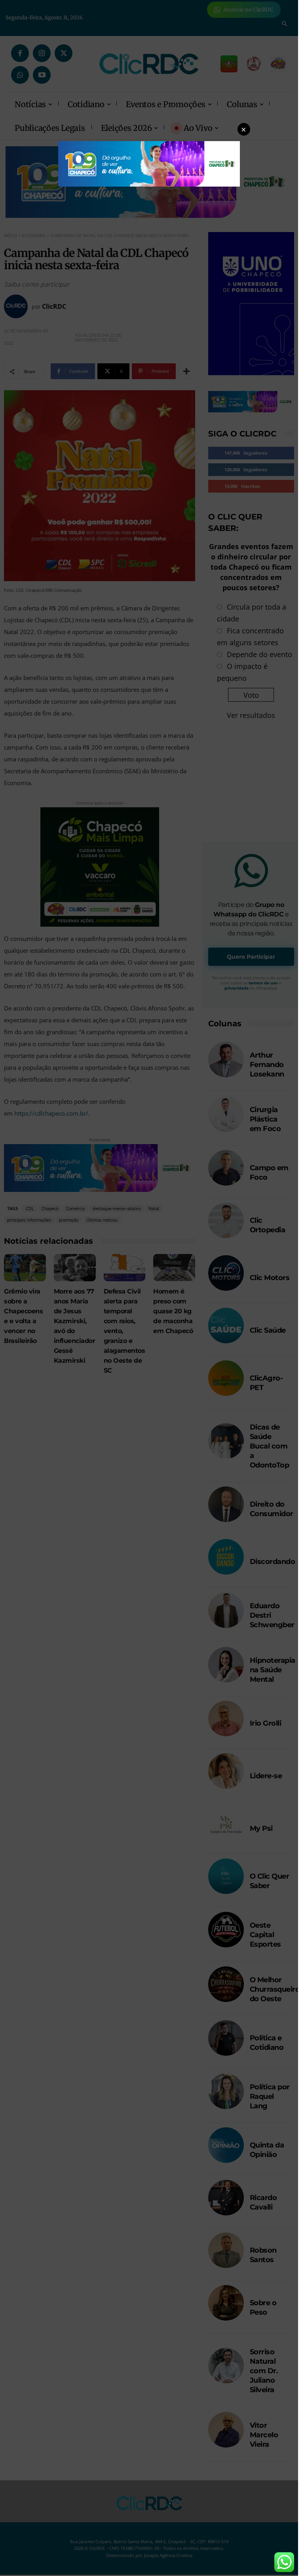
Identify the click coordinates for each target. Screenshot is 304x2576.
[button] (244, 129)
